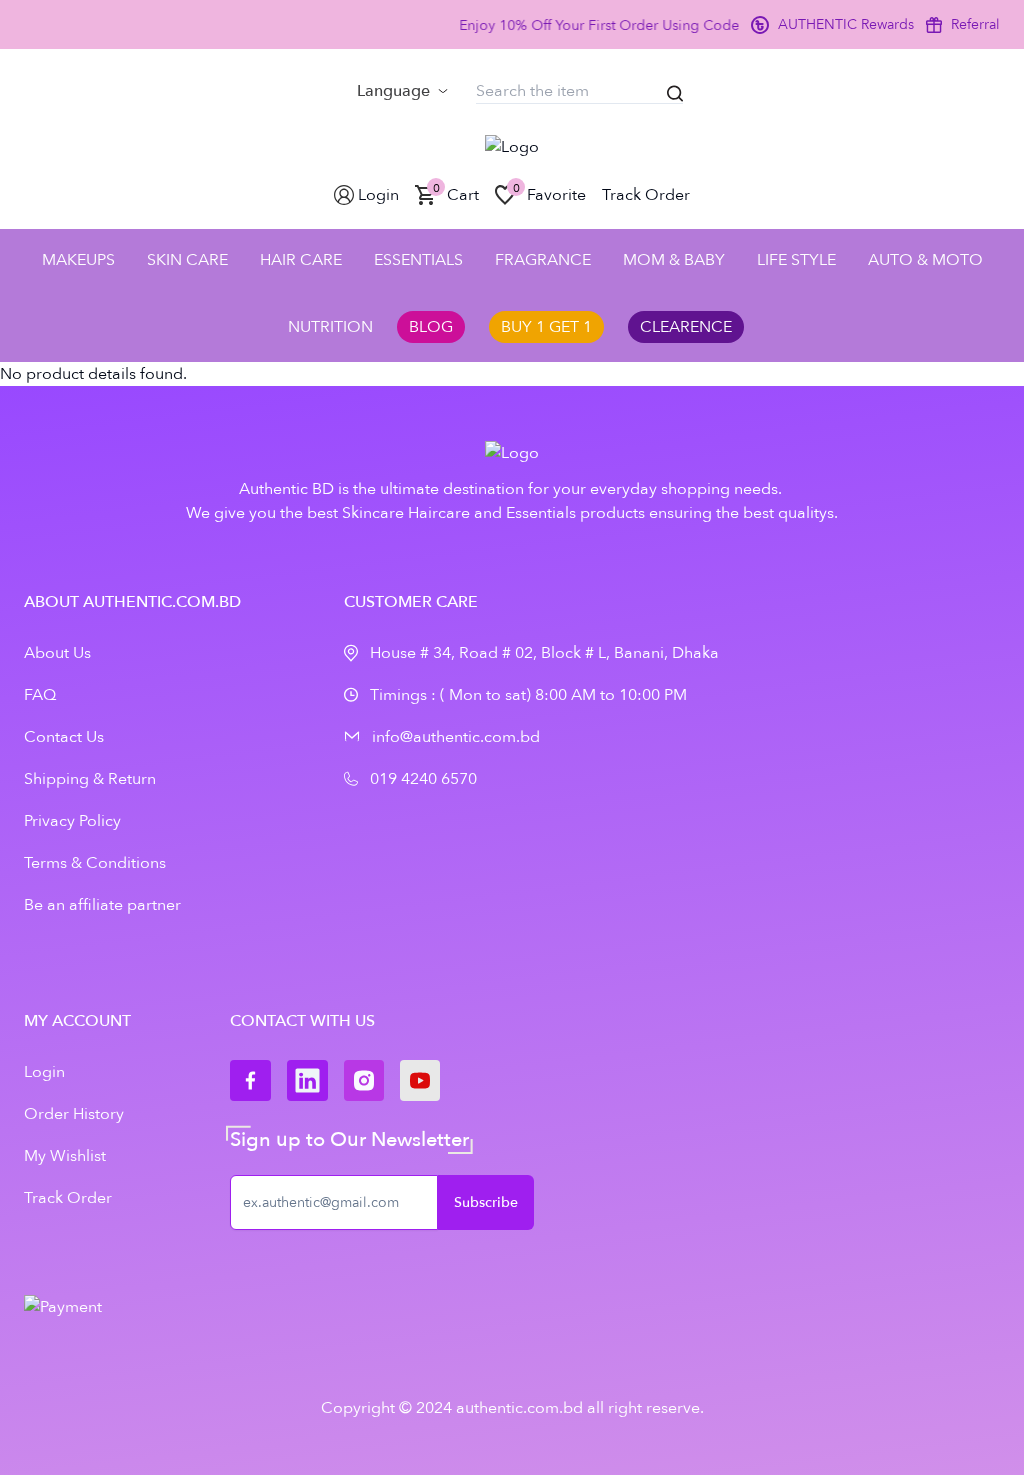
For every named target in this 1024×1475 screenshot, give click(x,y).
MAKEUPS (78, 260)
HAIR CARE (301, 260)
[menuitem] (402, 91)
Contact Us (64, 737)
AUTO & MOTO (925, 260)
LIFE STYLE (796, 260)
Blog (431, 327)
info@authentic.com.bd (456, 737)
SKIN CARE (187, 260)
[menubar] (402, 91)
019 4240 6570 (423, 779)
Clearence (686, 327)
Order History (74, 1114)
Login (44, 1072)
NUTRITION (330, 327)
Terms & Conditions (95, 863)
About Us (57, 653)
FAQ (40, 695)
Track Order (68, 1198)
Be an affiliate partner (102, 905)
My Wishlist (65, 1156)
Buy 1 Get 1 (546, 327)
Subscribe (486, 1202)
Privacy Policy (72, 821)
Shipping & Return (90, 779)
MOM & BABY (674, 260)
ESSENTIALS (418, 260)
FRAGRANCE (543, 260)
